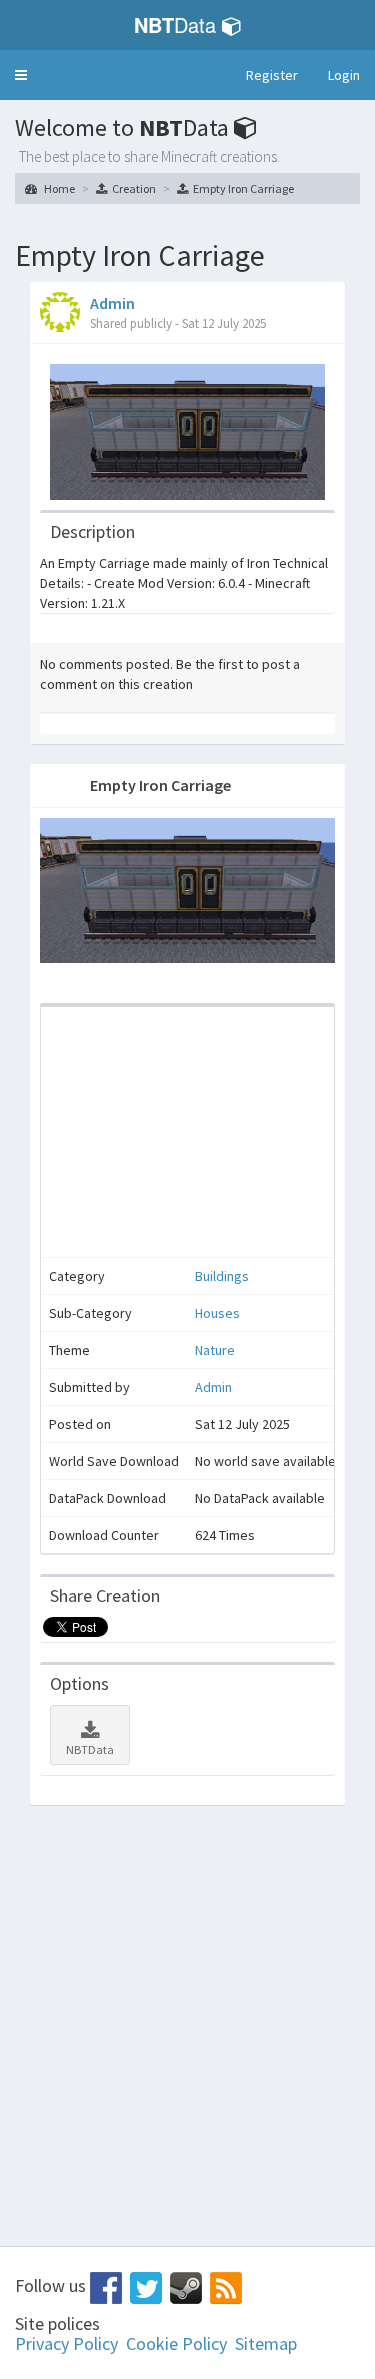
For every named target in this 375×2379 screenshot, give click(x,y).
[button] (21, 75)
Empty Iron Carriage (243, 188)
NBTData (90, 1749)
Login (344, 75)
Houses (217, 1313)
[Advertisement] (187, 1132)
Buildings (222, 1276)
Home (58, 188)
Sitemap (266, 2343)
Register (272, 75)
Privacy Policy (66, 2343)
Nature (215, 1350)
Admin (112, 303)
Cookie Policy (176, 2343)
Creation (134, 188)
